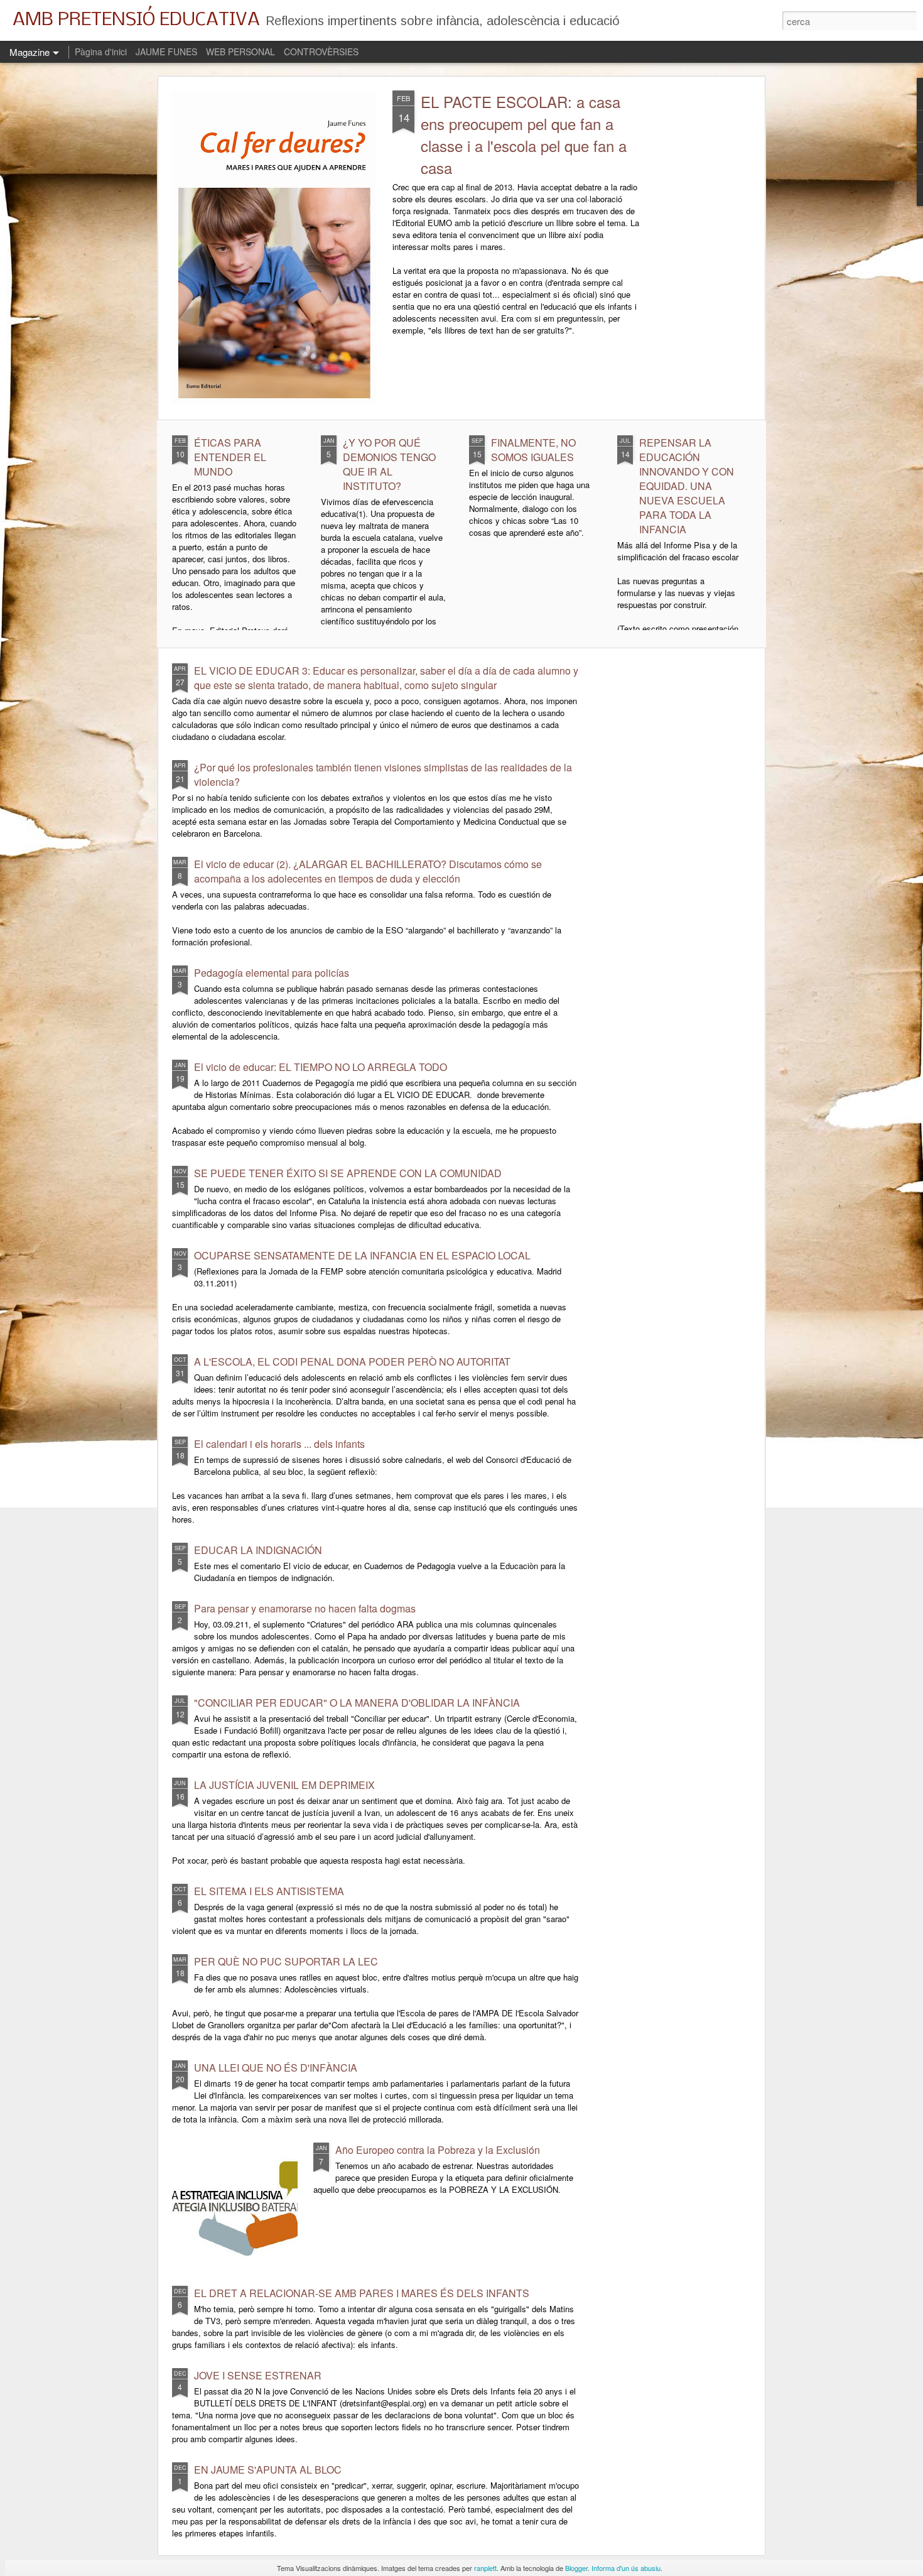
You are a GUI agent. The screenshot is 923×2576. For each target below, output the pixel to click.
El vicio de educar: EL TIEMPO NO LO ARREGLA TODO (321, 1067)
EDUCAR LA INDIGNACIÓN (258, 1550)
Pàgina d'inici (101, 52)
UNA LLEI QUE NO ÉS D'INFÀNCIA (276, 2068)
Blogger (576, 2568)
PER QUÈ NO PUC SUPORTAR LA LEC (286, 1961)
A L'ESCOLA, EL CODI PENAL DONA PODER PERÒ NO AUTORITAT (352, 1361)
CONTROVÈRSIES (321, 52)
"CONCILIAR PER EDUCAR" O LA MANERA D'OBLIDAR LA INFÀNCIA (357, 1703)
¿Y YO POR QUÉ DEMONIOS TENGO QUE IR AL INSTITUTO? (389, 464)
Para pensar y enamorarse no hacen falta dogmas (305, 1608)
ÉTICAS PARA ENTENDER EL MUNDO (230, 457)
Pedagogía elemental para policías (272, 973)
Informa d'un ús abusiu (626, 2568)
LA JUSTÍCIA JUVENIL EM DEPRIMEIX (284, 1785)
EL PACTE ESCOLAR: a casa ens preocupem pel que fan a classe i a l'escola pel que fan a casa (524, 134)
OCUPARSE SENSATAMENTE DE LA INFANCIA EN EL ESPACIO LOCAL (362, 1255)
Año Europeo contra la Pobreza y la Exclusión (438, 2150)
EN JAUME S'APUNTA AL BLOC (268, 2470)
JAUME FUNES (166, 52)
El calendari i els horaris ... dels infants (279, 1444)
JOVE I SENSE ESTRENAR (258, 2375)
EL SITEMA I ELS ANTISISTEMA (269, 1891)
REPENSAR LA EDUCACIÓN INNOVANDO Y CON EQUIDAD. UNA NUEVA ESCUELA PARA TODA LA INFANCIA (687, 486)
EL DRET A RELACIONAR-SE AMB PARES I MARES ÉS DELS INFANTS (362, 2293)
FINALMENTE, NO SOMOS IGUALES (533, 450)
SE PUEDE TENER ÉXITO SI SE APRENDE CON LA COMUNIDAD (348, 1173)
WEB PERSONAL (240, 52)
